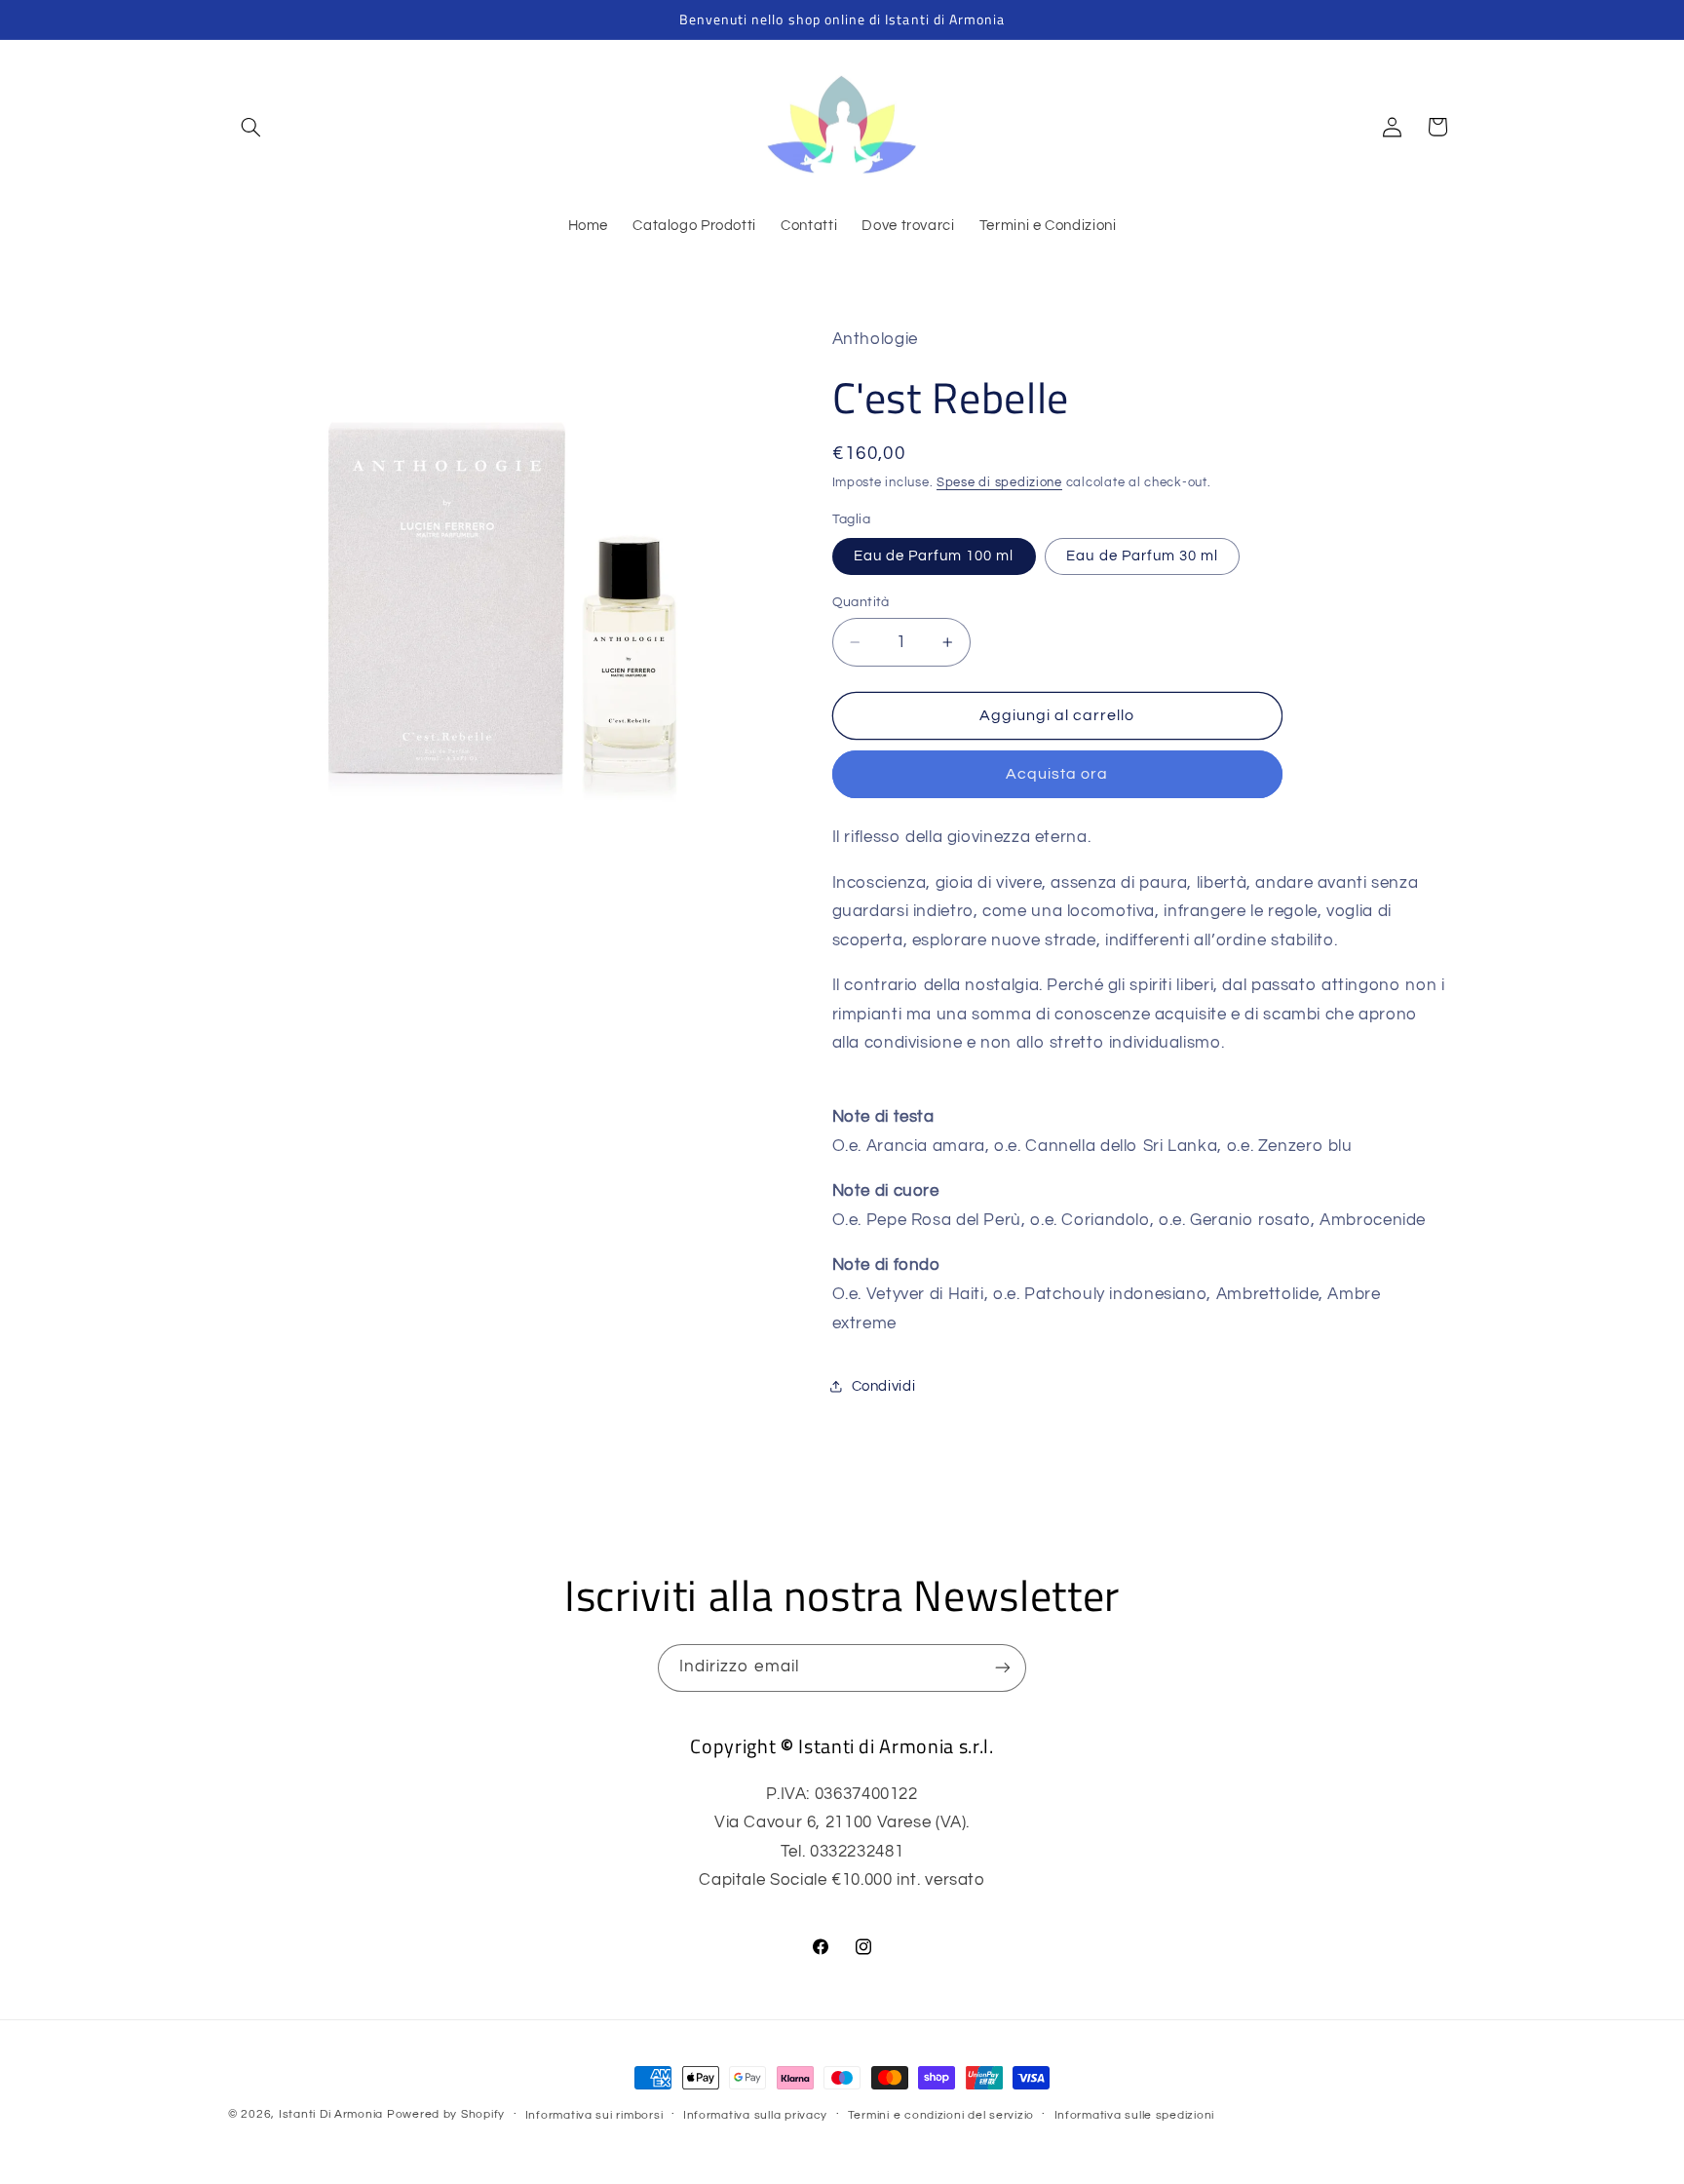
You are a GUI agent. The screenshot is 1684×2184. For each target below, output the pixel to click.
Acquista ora (1057, 774)
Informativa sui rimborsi (594, 2115)
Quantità (861, 602)
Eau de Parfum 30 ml (1142, 556)
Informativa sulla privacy (755, 2115)
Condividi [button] (884, 1386)
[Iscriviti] (1003, 1668)
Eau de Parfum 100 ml (934, 556)
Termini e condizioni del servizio (941, 2115)
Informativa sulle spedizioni (1135, 2115)
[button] (250, 127)
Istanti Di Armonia (331, 2114)
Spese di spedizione (999, 483)
